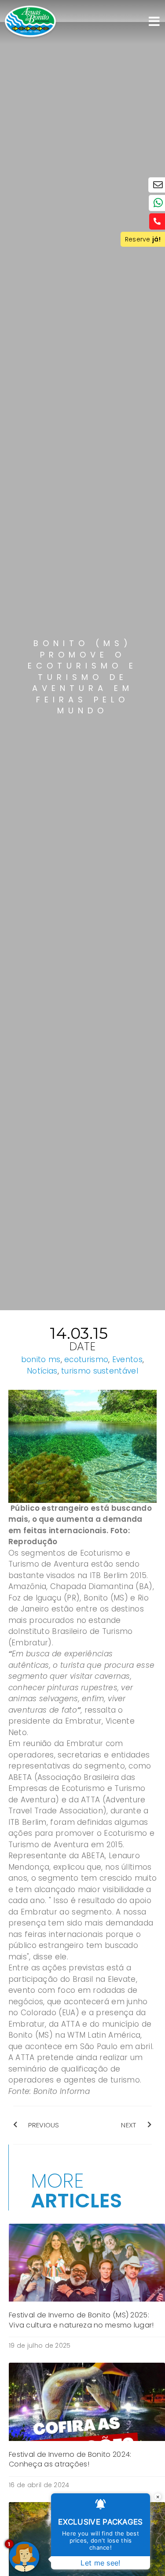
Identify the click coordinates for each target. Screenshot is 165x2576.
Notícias (42, 1371)
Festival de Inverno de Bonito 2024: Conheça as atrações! (70, 2459)
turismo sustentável (100, 1371)
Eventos (127, 1359)
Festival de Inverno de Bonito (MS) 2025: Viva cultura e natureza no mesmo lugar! (81, 2320)
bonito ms (41, 1359)
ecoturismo (86, 1359)
